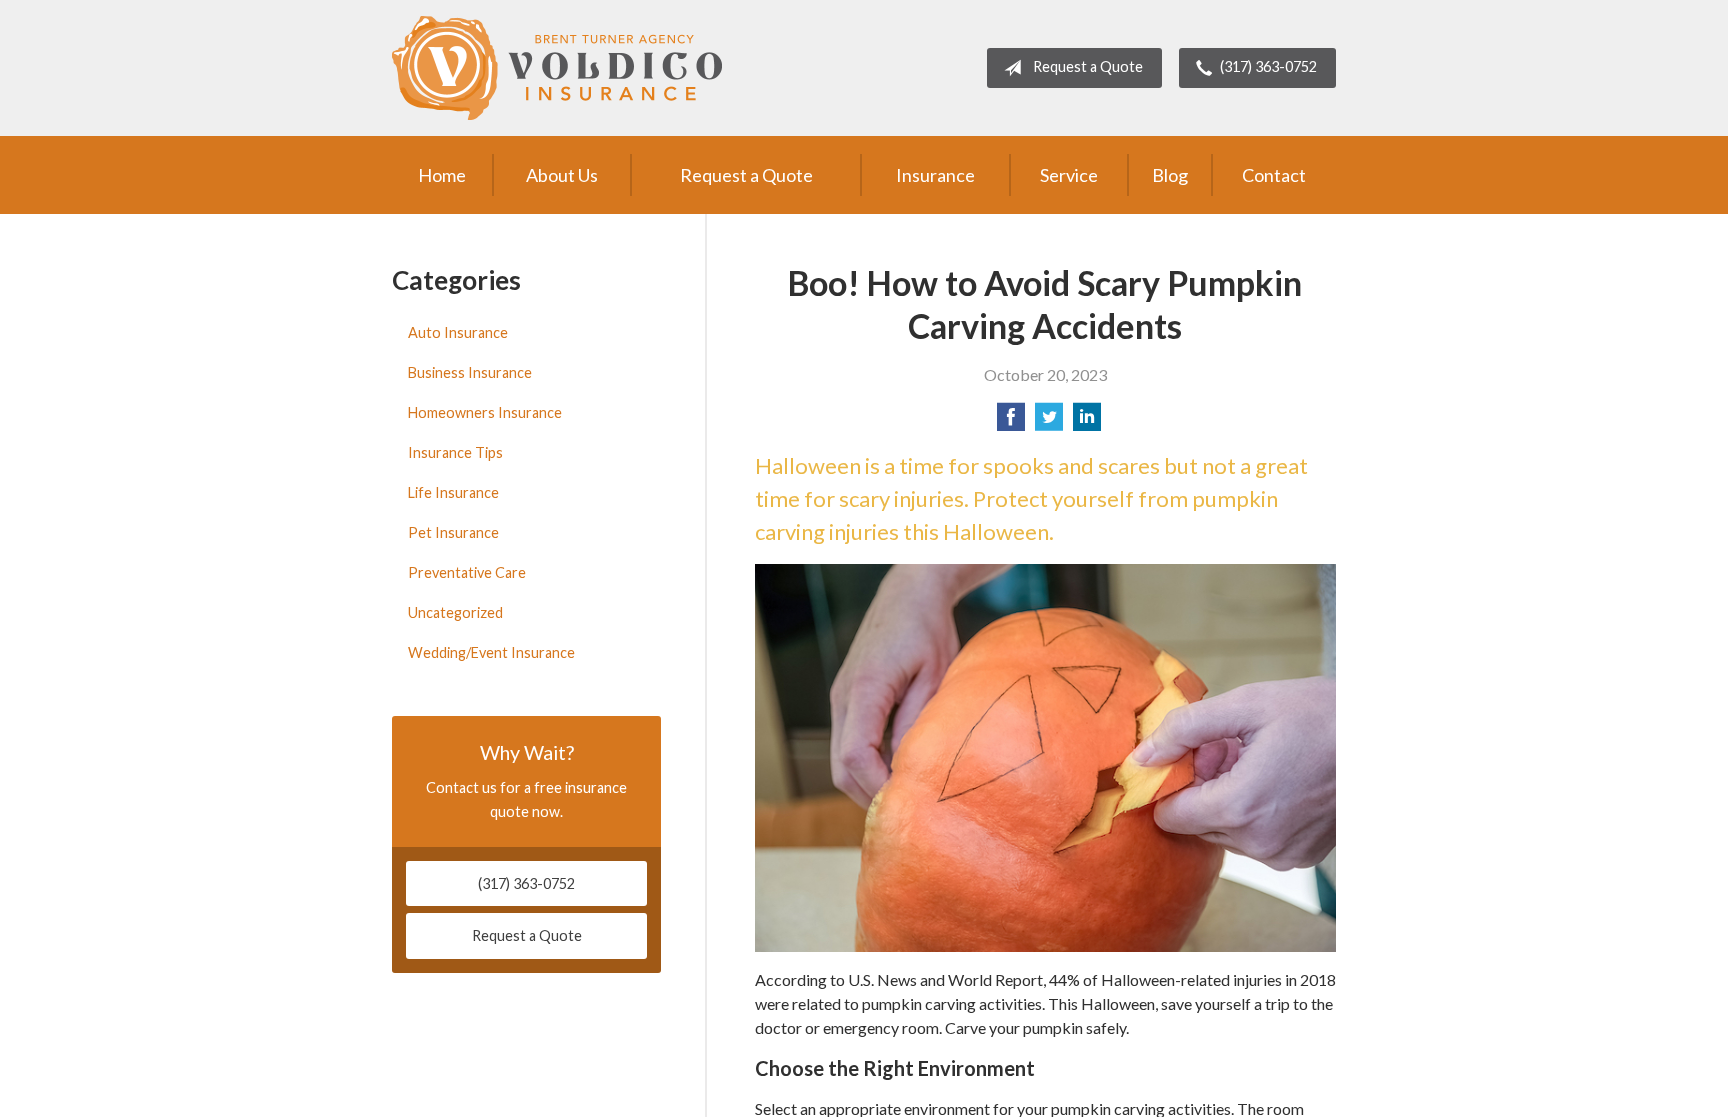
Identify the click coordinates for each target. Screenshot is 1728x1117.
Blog (1170, 175)
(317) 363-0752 (1268, 66)
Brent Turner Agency (557, 68)
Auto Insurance (458, 332)
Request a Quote (1088, 66)
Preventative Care (467, 572)
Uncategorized (455, 612)
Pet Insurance (453, 532)
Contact (1274, 175)
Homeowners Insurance (485, 412)
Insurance (935, 175)
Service (1069, 175)
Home (442, 175)
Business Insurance (470, 372)
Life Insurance (453, 492)
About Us (562, 175)
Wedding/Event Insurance (491, 652)
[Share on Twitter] (1049, 422)
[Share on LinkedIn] (1087, 422)
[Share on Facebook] (1011, 422)
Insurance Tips (455, 452)
